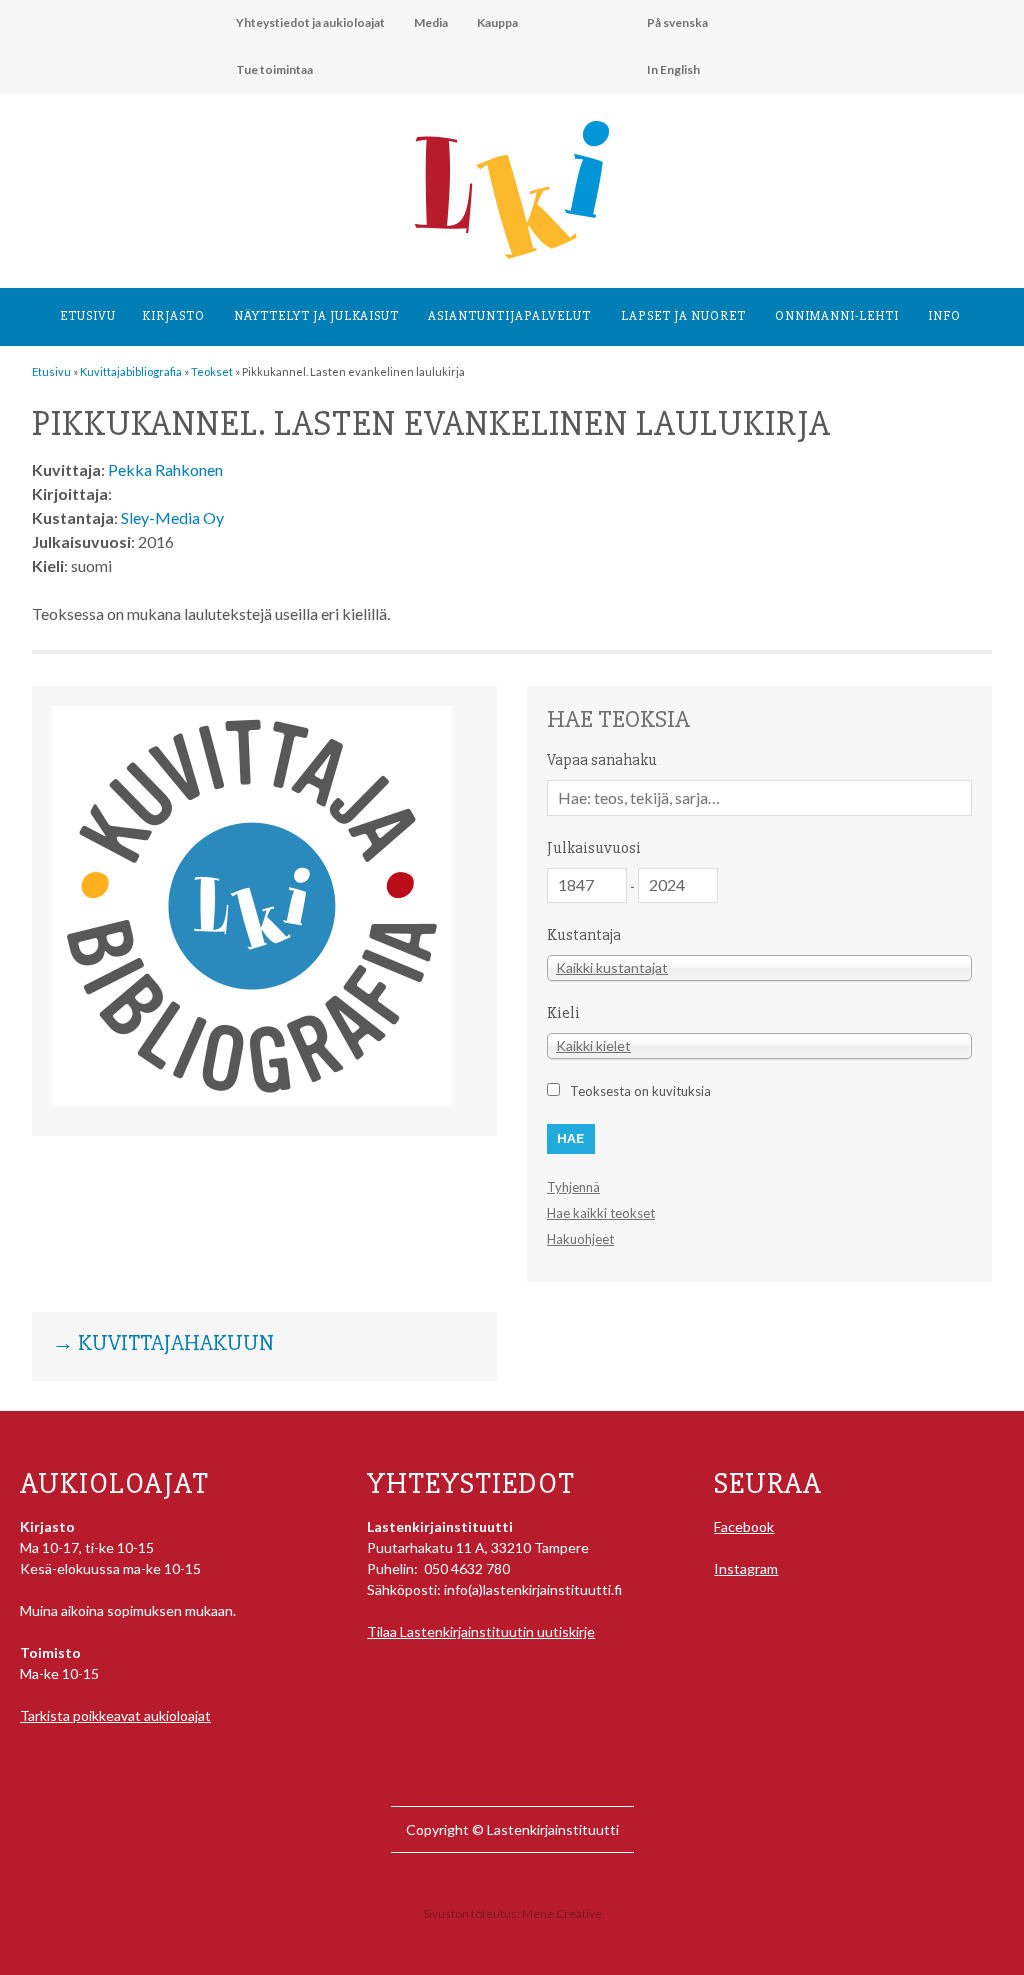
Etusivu (88, 316)
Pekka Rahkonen (165, 469)
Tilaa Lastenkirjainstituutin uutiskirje (481, 1631)
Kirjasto (173, 316)
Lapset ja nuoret (683, 316)
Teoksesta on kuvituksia (640, 1091)
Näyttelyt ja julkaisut (316, 316)
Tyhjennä (573, 1187)
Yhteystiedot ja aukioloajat (310, 22)
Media (431, 22)
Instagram (746, 1568)
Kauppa (497, 22)
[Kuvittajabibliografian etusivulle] (252, 1100)
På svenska (677, 22)
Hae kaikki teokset (601, 1213)
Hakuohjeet (580, 1239)
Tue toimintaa (274, 69)
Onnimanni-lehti (837, 316)
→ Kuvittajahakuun (163, 1344)
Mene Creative (562, 1913)
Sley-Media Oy (172, 517)
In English (673, 69)
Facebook (744, 1526)
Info (944, 316)
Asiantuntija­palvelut (509, 316)
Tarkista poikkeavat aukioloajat (115, 1715)
